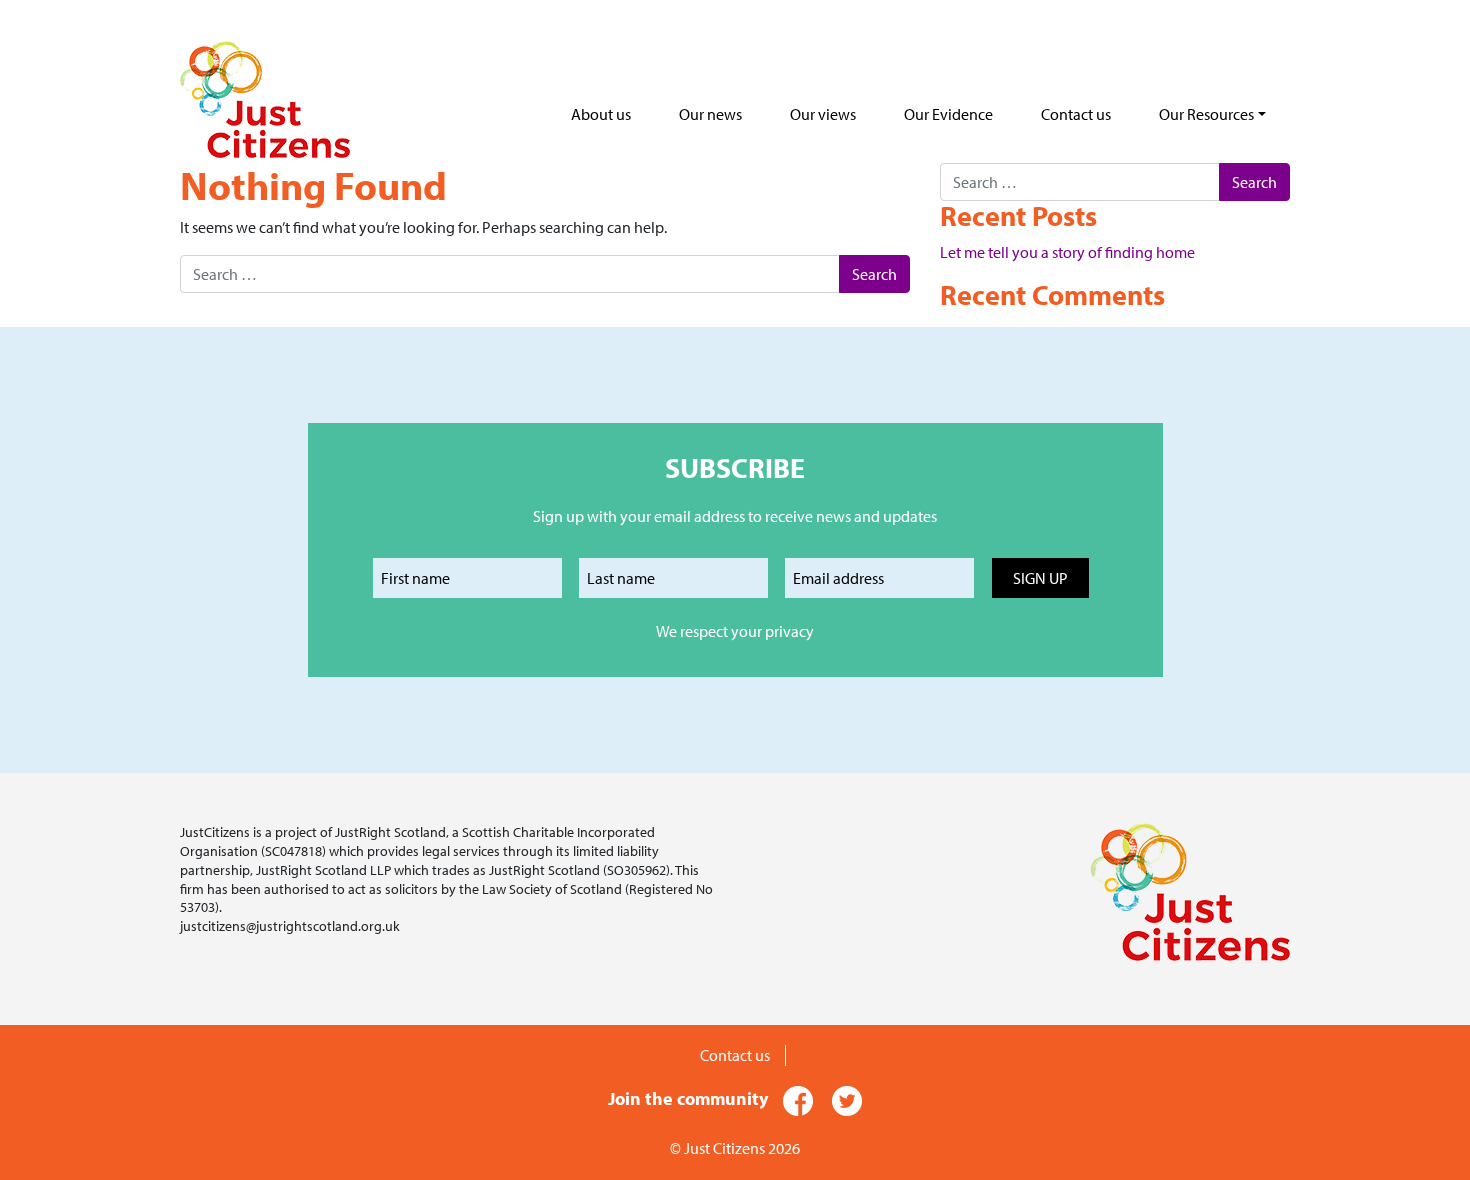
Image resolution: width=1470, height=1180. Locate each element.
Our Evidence (948, 114)
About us (601, 114)
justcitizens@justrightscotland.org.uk (290, 925)
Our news (710, 114)
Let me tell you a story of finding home (1067, 252)
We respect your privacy (735, 631)
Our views (823, 114)
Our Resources (1206, 114)
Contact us (1076, 114)
